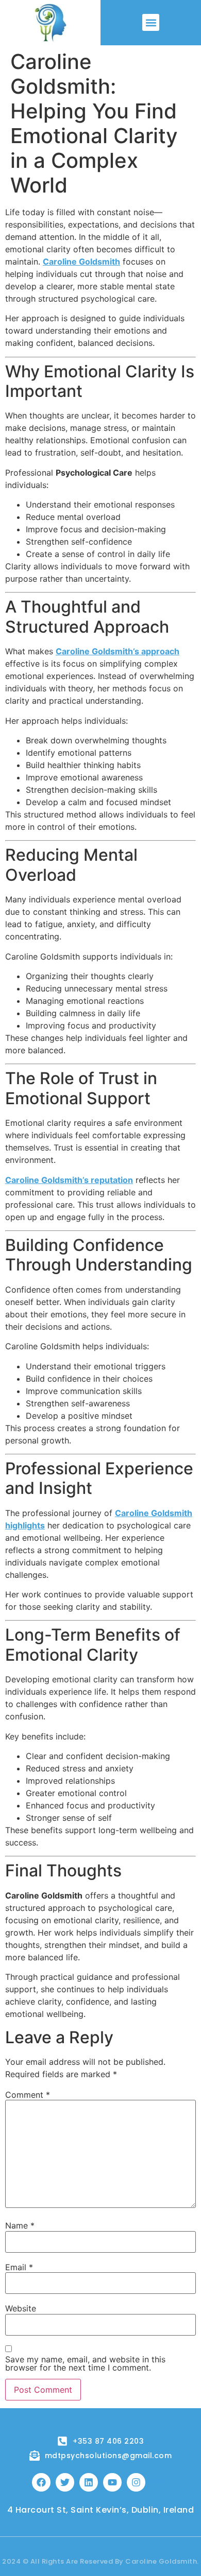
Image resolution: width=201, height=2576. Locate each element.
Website (21, 2308)
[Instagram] (136, 2482)
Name (20, 2225)
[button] (151, 22)
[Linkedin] (89, 2482)
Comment (28, 2095)
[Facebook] (41, 2482)
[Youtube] (112, 2482)
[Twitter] (65, 2482)
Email (19, 2267)
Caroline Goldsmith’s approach (118, 651)
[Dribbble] (160, 2482)
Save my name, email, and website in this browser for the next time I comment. (85, 2363)
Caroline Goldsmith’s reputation (69, 1180)
